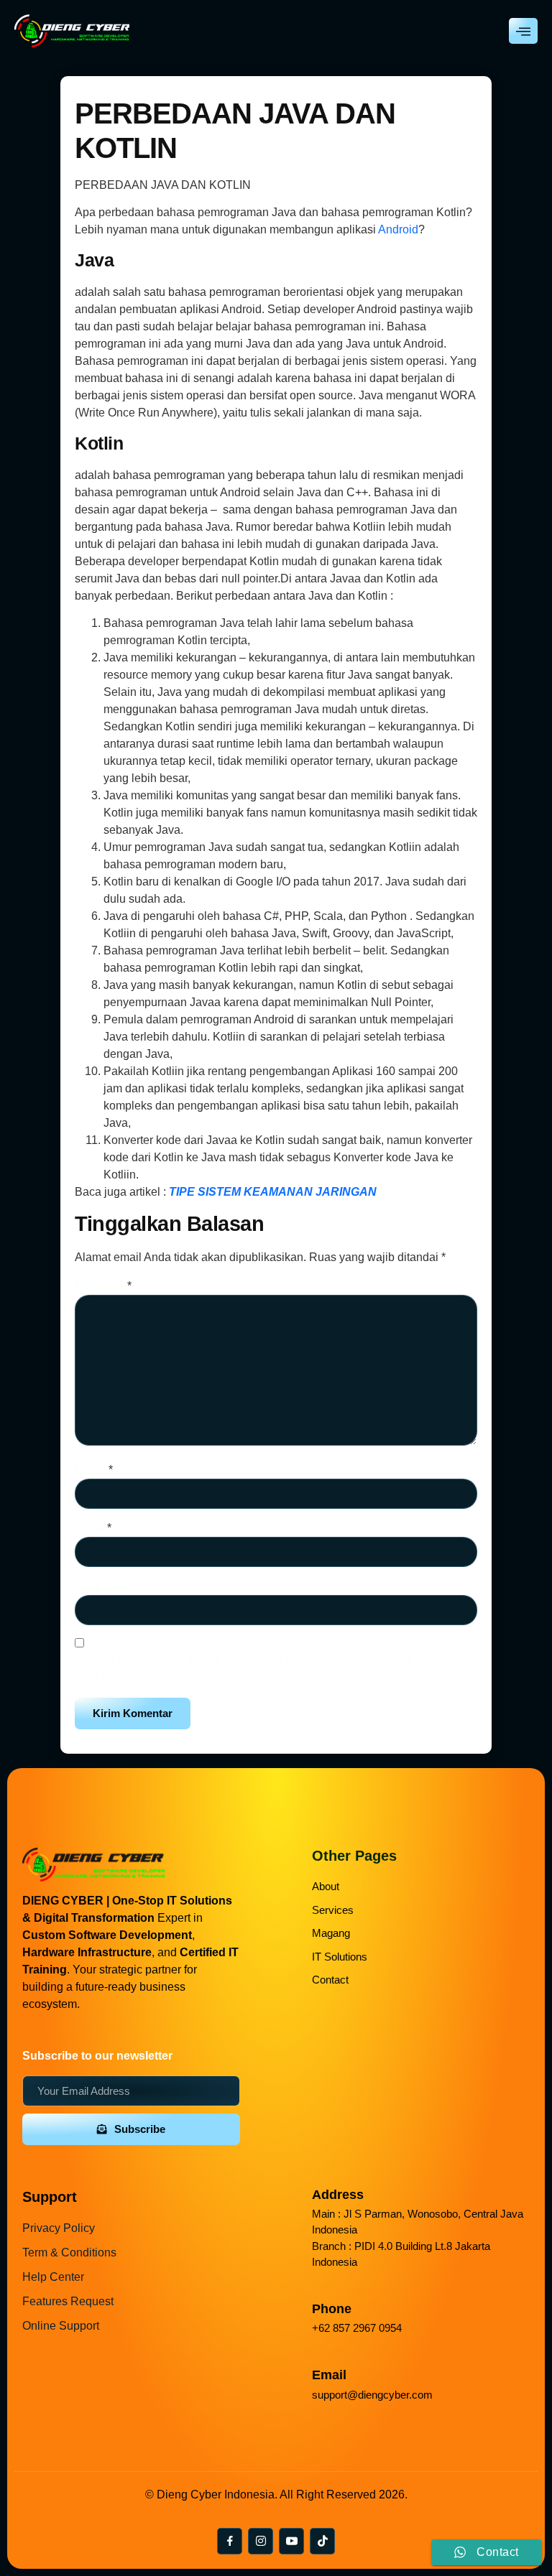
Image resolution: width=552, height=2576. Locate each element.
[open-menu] (523, 31)
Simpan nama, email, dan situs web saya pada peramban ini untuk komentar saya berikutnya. (269, 1669)
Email (93, 1528)
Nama (94, 1470)
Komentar (103, 1286)
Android (398, 229)
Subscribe (140, 2129)
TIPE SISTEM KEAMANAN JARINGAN (273, 1192)
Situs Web (101, 1586)
